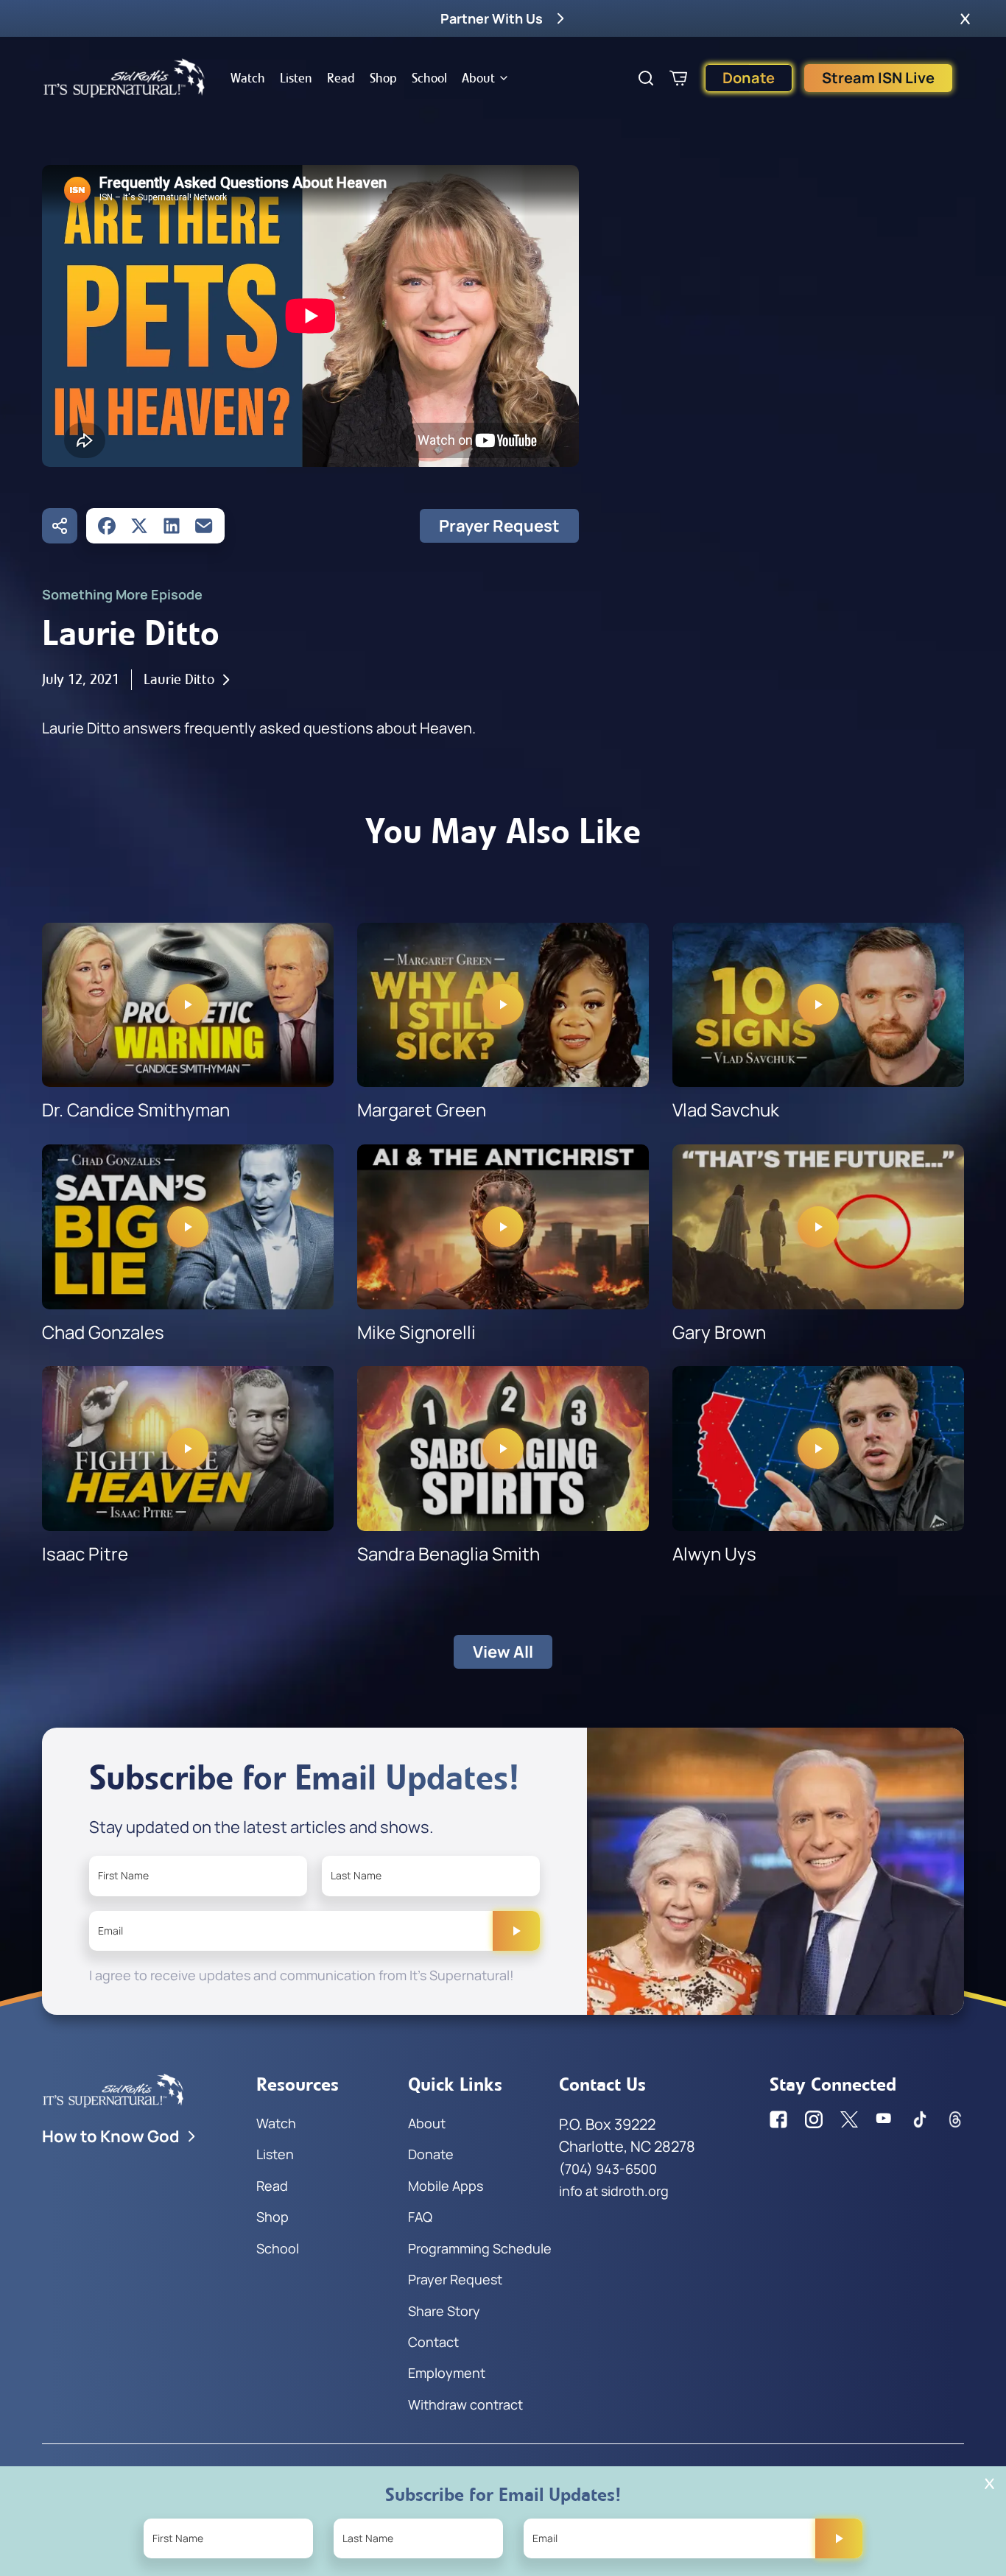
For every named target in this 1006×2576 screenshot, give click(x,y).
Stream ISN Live (878, 78)
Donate (749, 78)
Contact (433, 2342)
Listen (296, 78)
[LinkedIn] (172, 526)
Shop (383, 78)
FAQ (420, 2217)
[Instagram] (814, 2119)
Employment (447, 2373)
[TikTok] (920, 2119)
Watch (248, 78)
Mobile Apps (446, 2186)
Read (341, 78)
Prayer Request (499, 526)
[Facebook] (107, 526)
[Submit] (516, 1931)
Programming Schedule (480, 2248)
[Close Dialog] (989, 2484)
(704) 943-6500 (608, 2169)
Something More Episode (122, 594)
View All (503, 1652)
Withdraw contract (465, 2404)
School (429, 78)
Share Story (444, 2311)
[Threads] (955, 2119)
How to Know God (111, 2136)
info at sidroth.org (614, 2191)
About (478, 78)
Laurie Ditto (179, 679)
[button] (965, 18)
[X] (139, 526)
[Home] (124, 78)
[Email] (204, 526)
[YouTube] (884, 2119)
